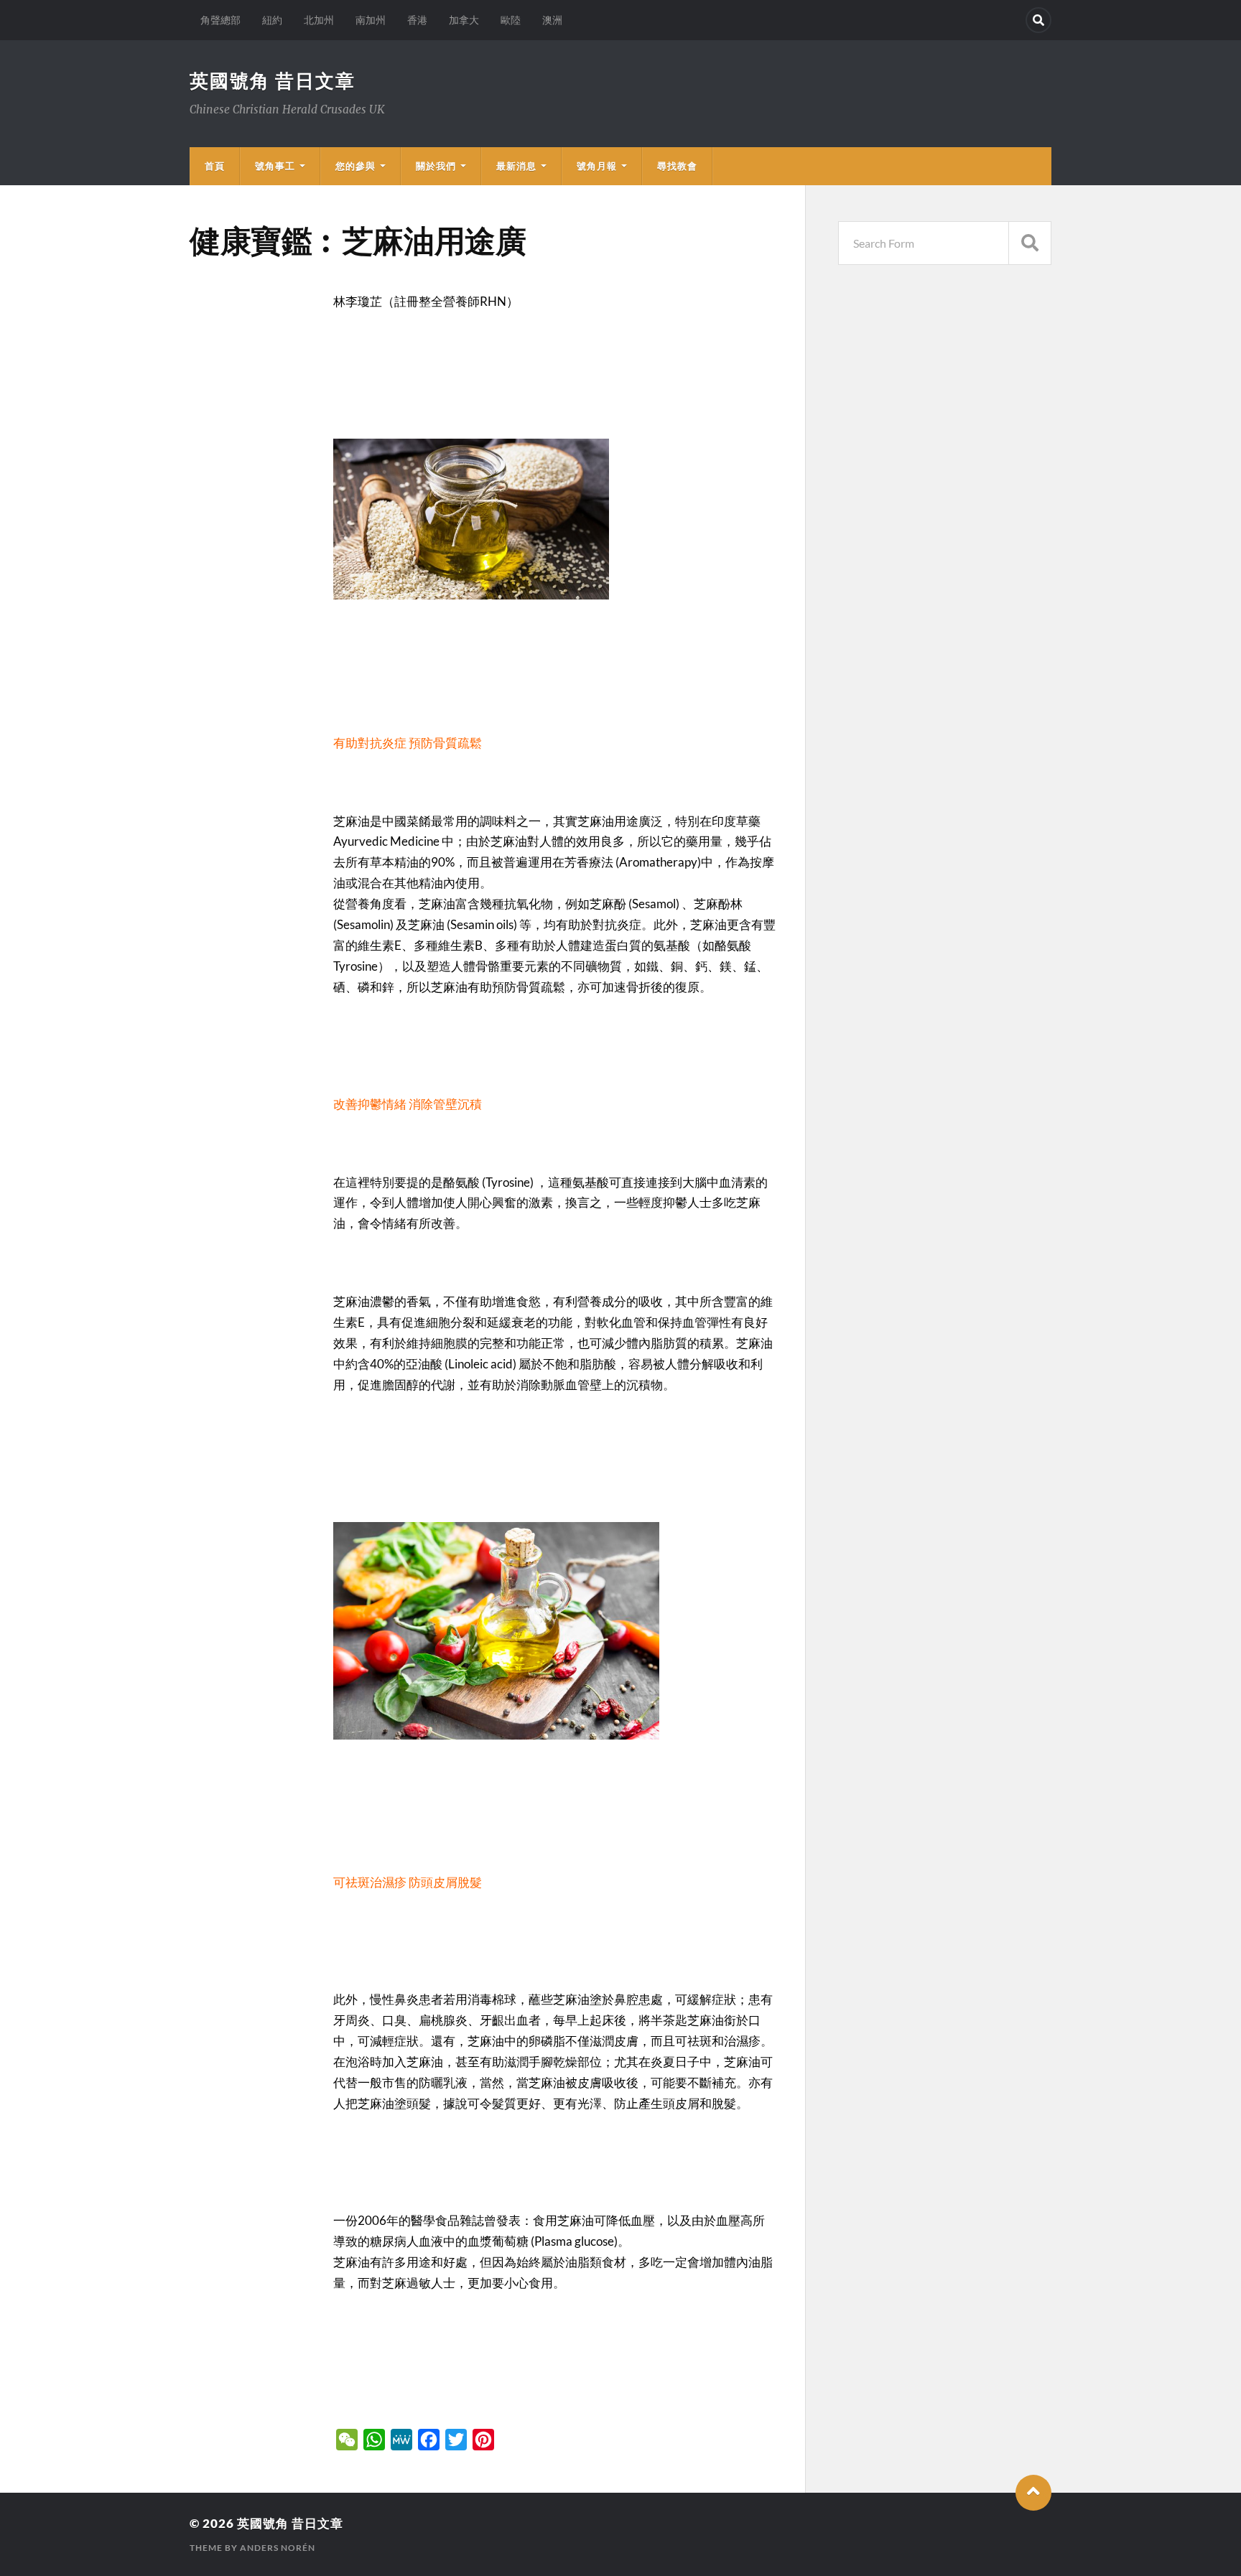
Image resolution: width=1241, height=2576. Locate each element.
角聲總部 (220, 20)
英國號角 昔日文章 (273, 80)
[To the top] (1033, 2493)
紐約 (272, 20)
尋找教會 (677, 166)
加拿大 (464, 20)
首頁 (215, 166)
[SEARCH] (1030, 243)
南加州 (371, 20)
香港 (417, 20)
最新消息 (516, 166)
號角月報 (597, 166)
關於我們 (436, 166)
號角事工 (275, 166)
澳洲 (552, 20)
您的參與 (355, 166)
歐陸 (511, 20)
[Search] (1038, 20)
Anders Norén (278, 2548)
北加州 (319, 20)
